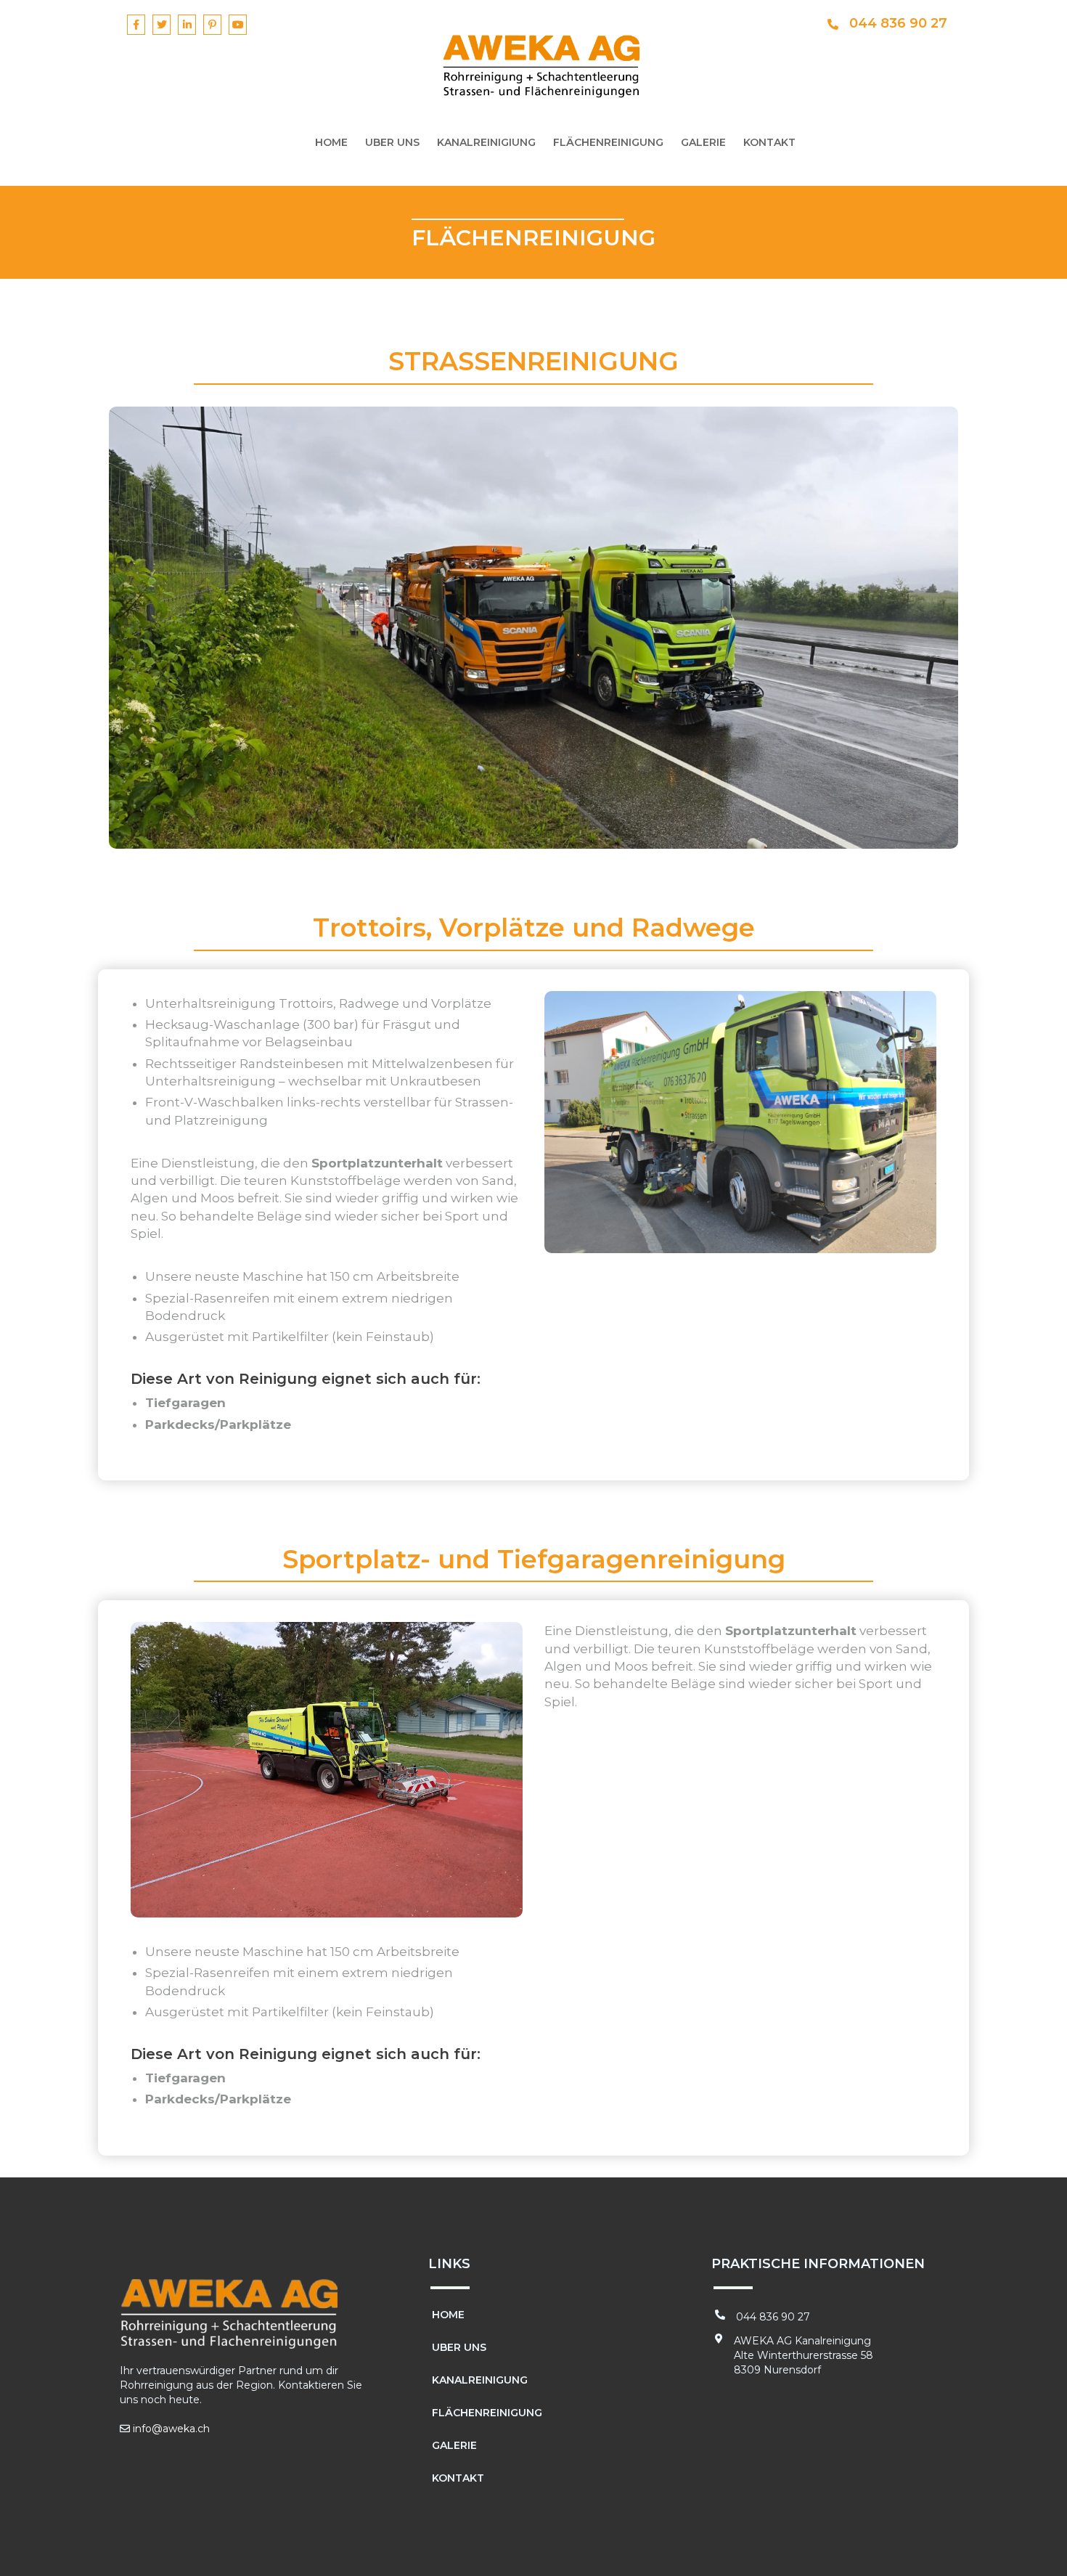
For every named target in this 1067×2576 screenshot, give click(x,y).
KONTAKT (769, 142)
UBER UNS (392, 142)
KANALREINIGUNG (480, 2380)
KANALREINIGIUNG (486, 142)
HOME (331, 142)
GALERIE (703, 142)
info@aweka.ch (171, 2429)
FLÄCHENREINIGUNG (608, 142)
